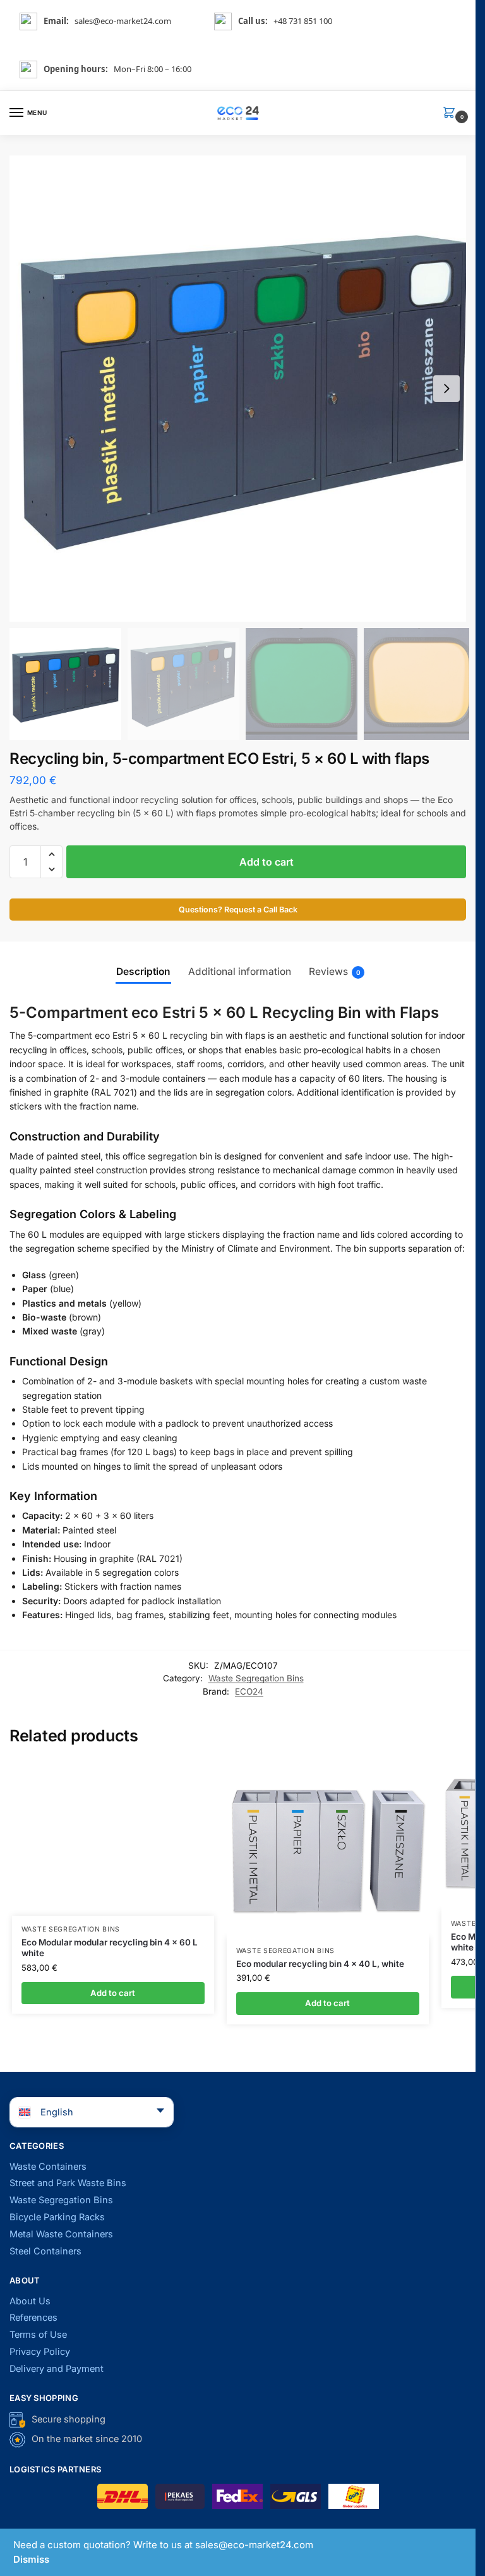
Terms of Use (38, 2335)
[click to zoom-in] (242, 389)
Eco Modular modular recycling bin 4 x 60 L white (110, 1948)
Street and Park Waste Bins (68, 2183)
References (33, 2318)
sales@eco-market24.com (123, 21)
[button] (452, 113)
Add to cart (266, 862)
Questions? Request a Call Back (238, 910)
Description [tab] (143, 971)
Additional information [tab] (240, 971)
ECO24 (249, 1691)
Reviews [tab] (335, 971)
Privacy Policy (40, 2352)
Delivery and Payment (57, 2369)
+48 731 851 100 (303, 21)
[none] (83, 2112)
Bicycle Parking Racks (57, 2217)
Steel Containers (45, 2251)
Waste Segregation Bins (256, 1678)
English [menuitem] (57, 2112)
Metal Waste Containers (61, 2234)
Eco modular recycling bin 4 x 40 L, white (320, 1964)
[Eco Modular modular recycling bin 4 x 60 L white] (113, 1838)
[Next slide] (446, 389)
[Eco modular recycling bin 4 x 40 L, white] (328, 1848)
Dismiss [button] (31, 2559)
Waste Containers (48, 2167)
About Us (30, 2301)
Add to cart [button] (113, 1993)
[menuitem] (92, 2112)
